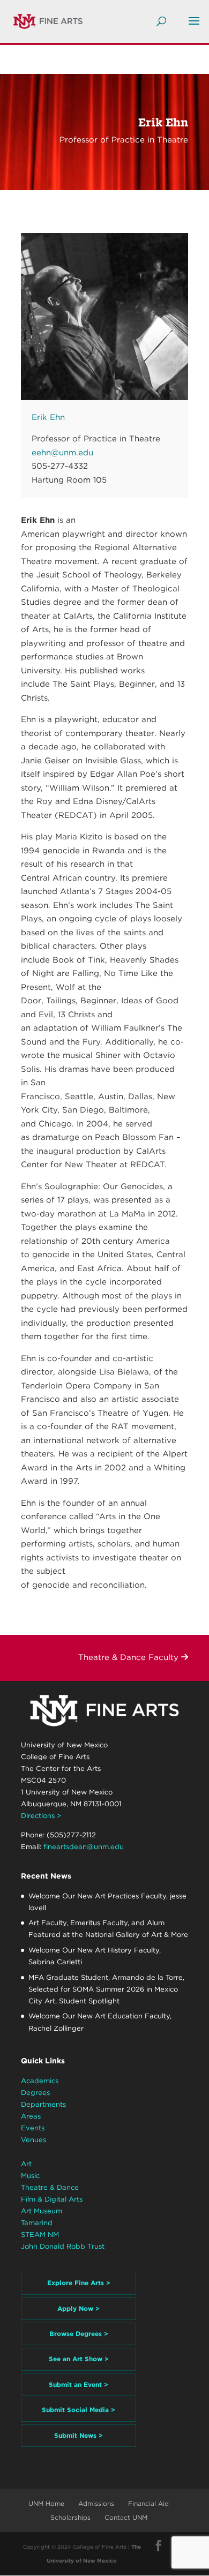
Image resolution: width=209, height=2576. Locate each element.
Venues (33, 2140)
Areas (31, 2116)
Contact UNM (126, 2517)
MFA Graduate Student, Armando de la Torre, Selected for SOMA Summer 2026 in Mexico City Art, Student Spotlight (106, 1989)
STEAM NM (40, 2235)
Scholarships (70, 2517)
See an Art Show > (79, 2359)
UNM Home (46, 2503)
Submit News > (79, 2435)
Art (26, 2164)
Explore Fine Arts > (79, 2283)
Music (30, 2176)
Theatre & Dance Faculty (130, 1657)
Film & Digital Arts (52, 2199)
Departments (43, 2104)
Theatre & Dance (50, 2187)
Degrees (35, 2093)
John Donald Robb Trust (63, 2246)
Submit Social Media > (79, 2410)
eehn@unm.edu (62, 453)
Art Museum (42, 2211)
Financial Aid (148, 2503)
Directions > (41, 1816)
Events (33, 2128)
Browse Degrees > (79, 2334)
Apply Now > (79, 2308)
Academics (40, 2081)
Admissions (96, 2503)
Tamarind (37, 2223)
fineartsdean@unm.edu (84, 1847)
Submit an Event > (79, 2385)
